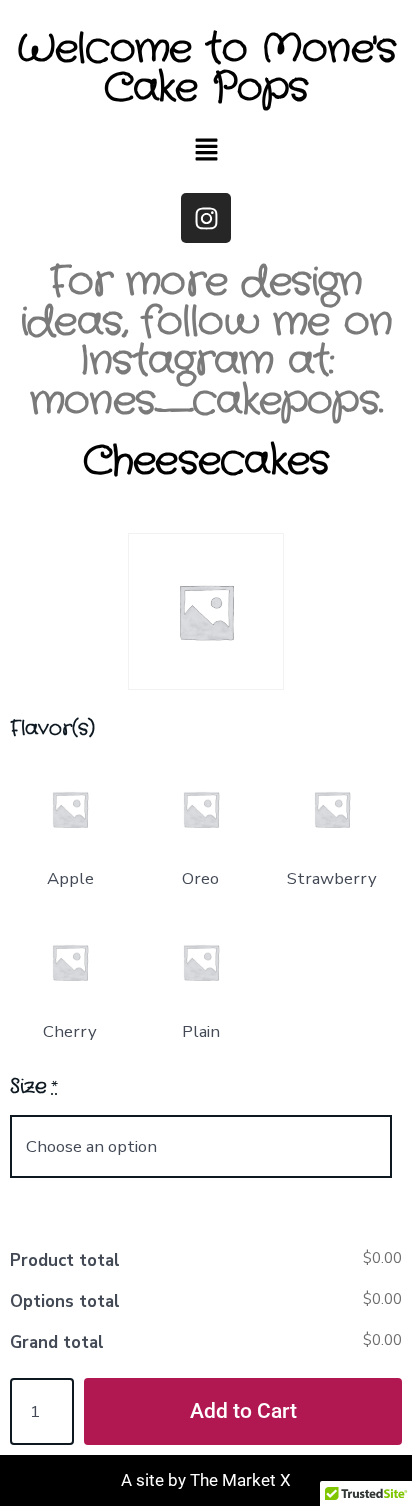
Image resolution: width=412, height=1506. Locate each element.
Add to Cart (243, 1411)
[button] (206, 151)
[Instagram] (206, 218)
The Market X (240, 1480)
